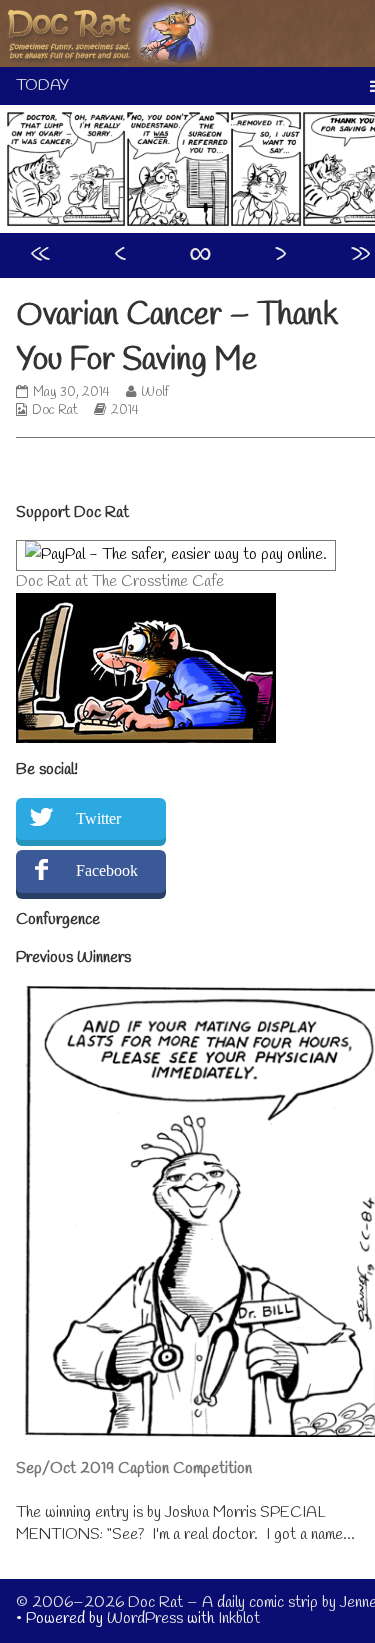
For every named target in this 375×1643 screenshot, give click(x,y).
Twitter (98, 818)
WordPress (145, 1618)
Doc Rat (55, 410)
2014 (125, 410)
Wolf (154, 392)
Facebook (107, 870)
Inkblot (239, 1618)
